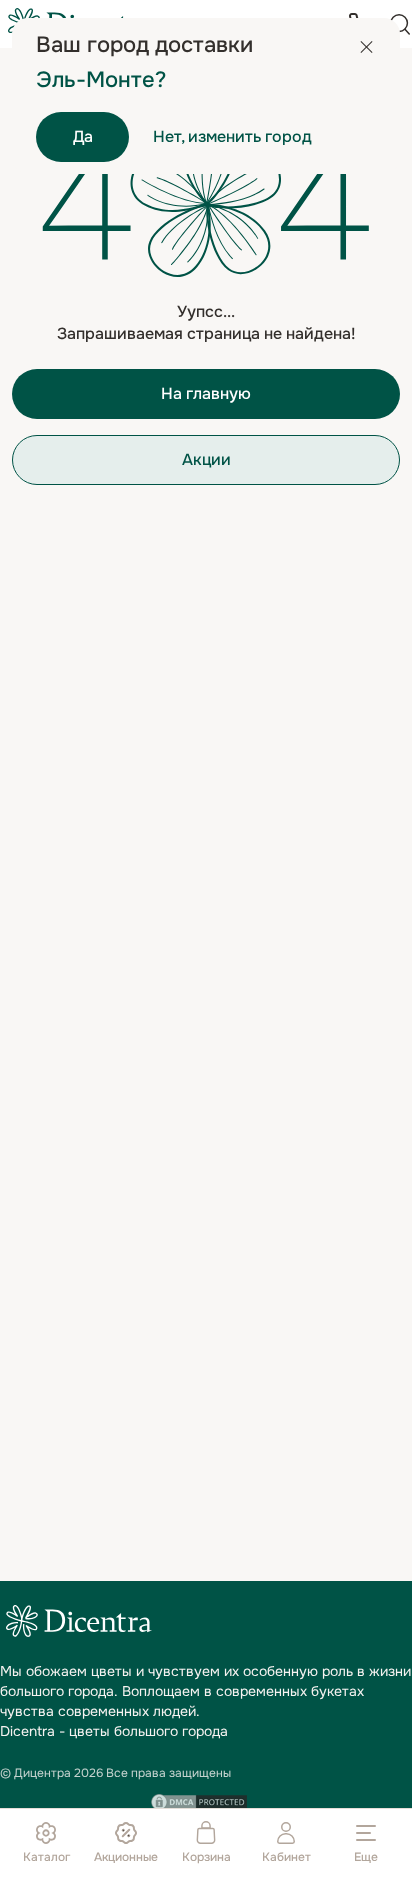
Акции (206, 459)
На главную (206, 393)
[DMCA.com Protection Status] (198, 1802)
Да (83, 136)
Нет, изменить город (232, 136)
